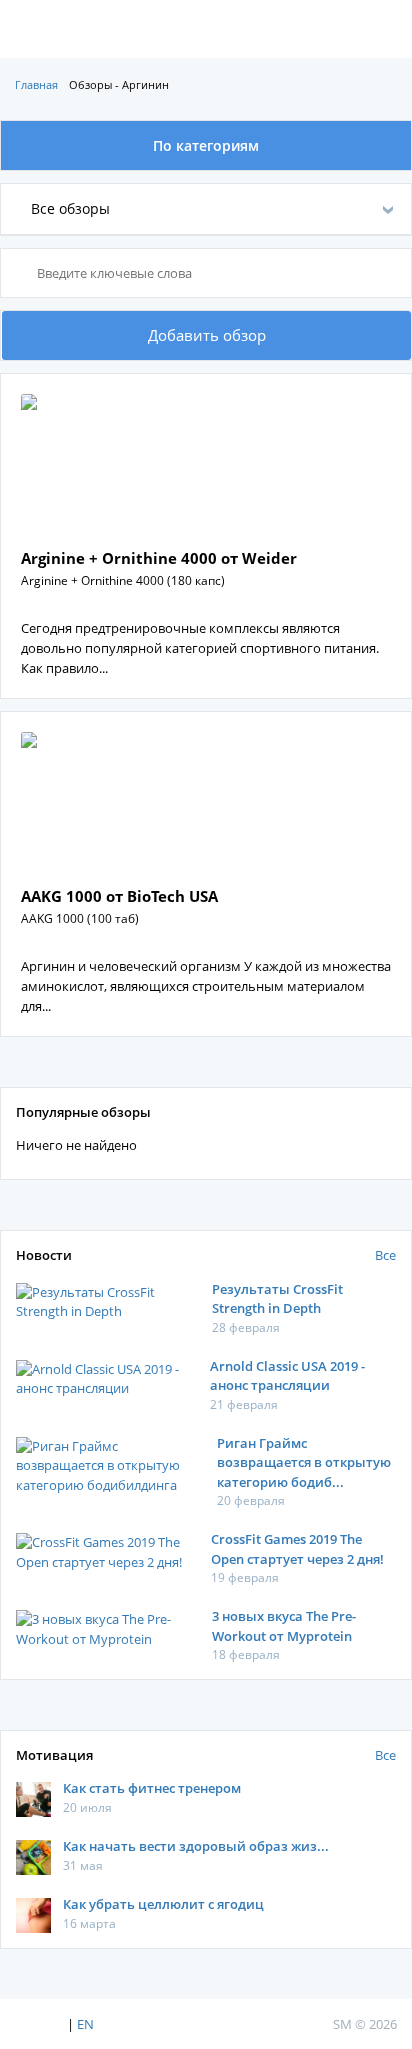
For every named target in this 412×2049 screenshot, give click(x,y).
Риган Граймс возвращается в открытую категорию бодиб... (304, 1462)
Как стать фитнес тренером (152, 1788)
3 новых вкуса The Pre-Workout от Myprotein (284, 1626)
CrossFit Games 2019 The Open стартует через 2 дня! (297, 1549)
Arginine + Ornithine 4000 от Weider (159, 558)
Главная (36, 84)
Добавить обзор (207, 335)
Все (385, 1255)
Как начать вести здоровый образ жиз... (196, 1846)
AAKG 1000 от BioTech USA (119, 896)
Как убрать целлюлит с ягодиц (163, 1904)
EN (85, 2024)
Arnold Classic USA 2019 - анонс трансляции (287, 1376)
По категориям (206, 145)
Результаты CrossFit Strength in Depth (277, 1299)
